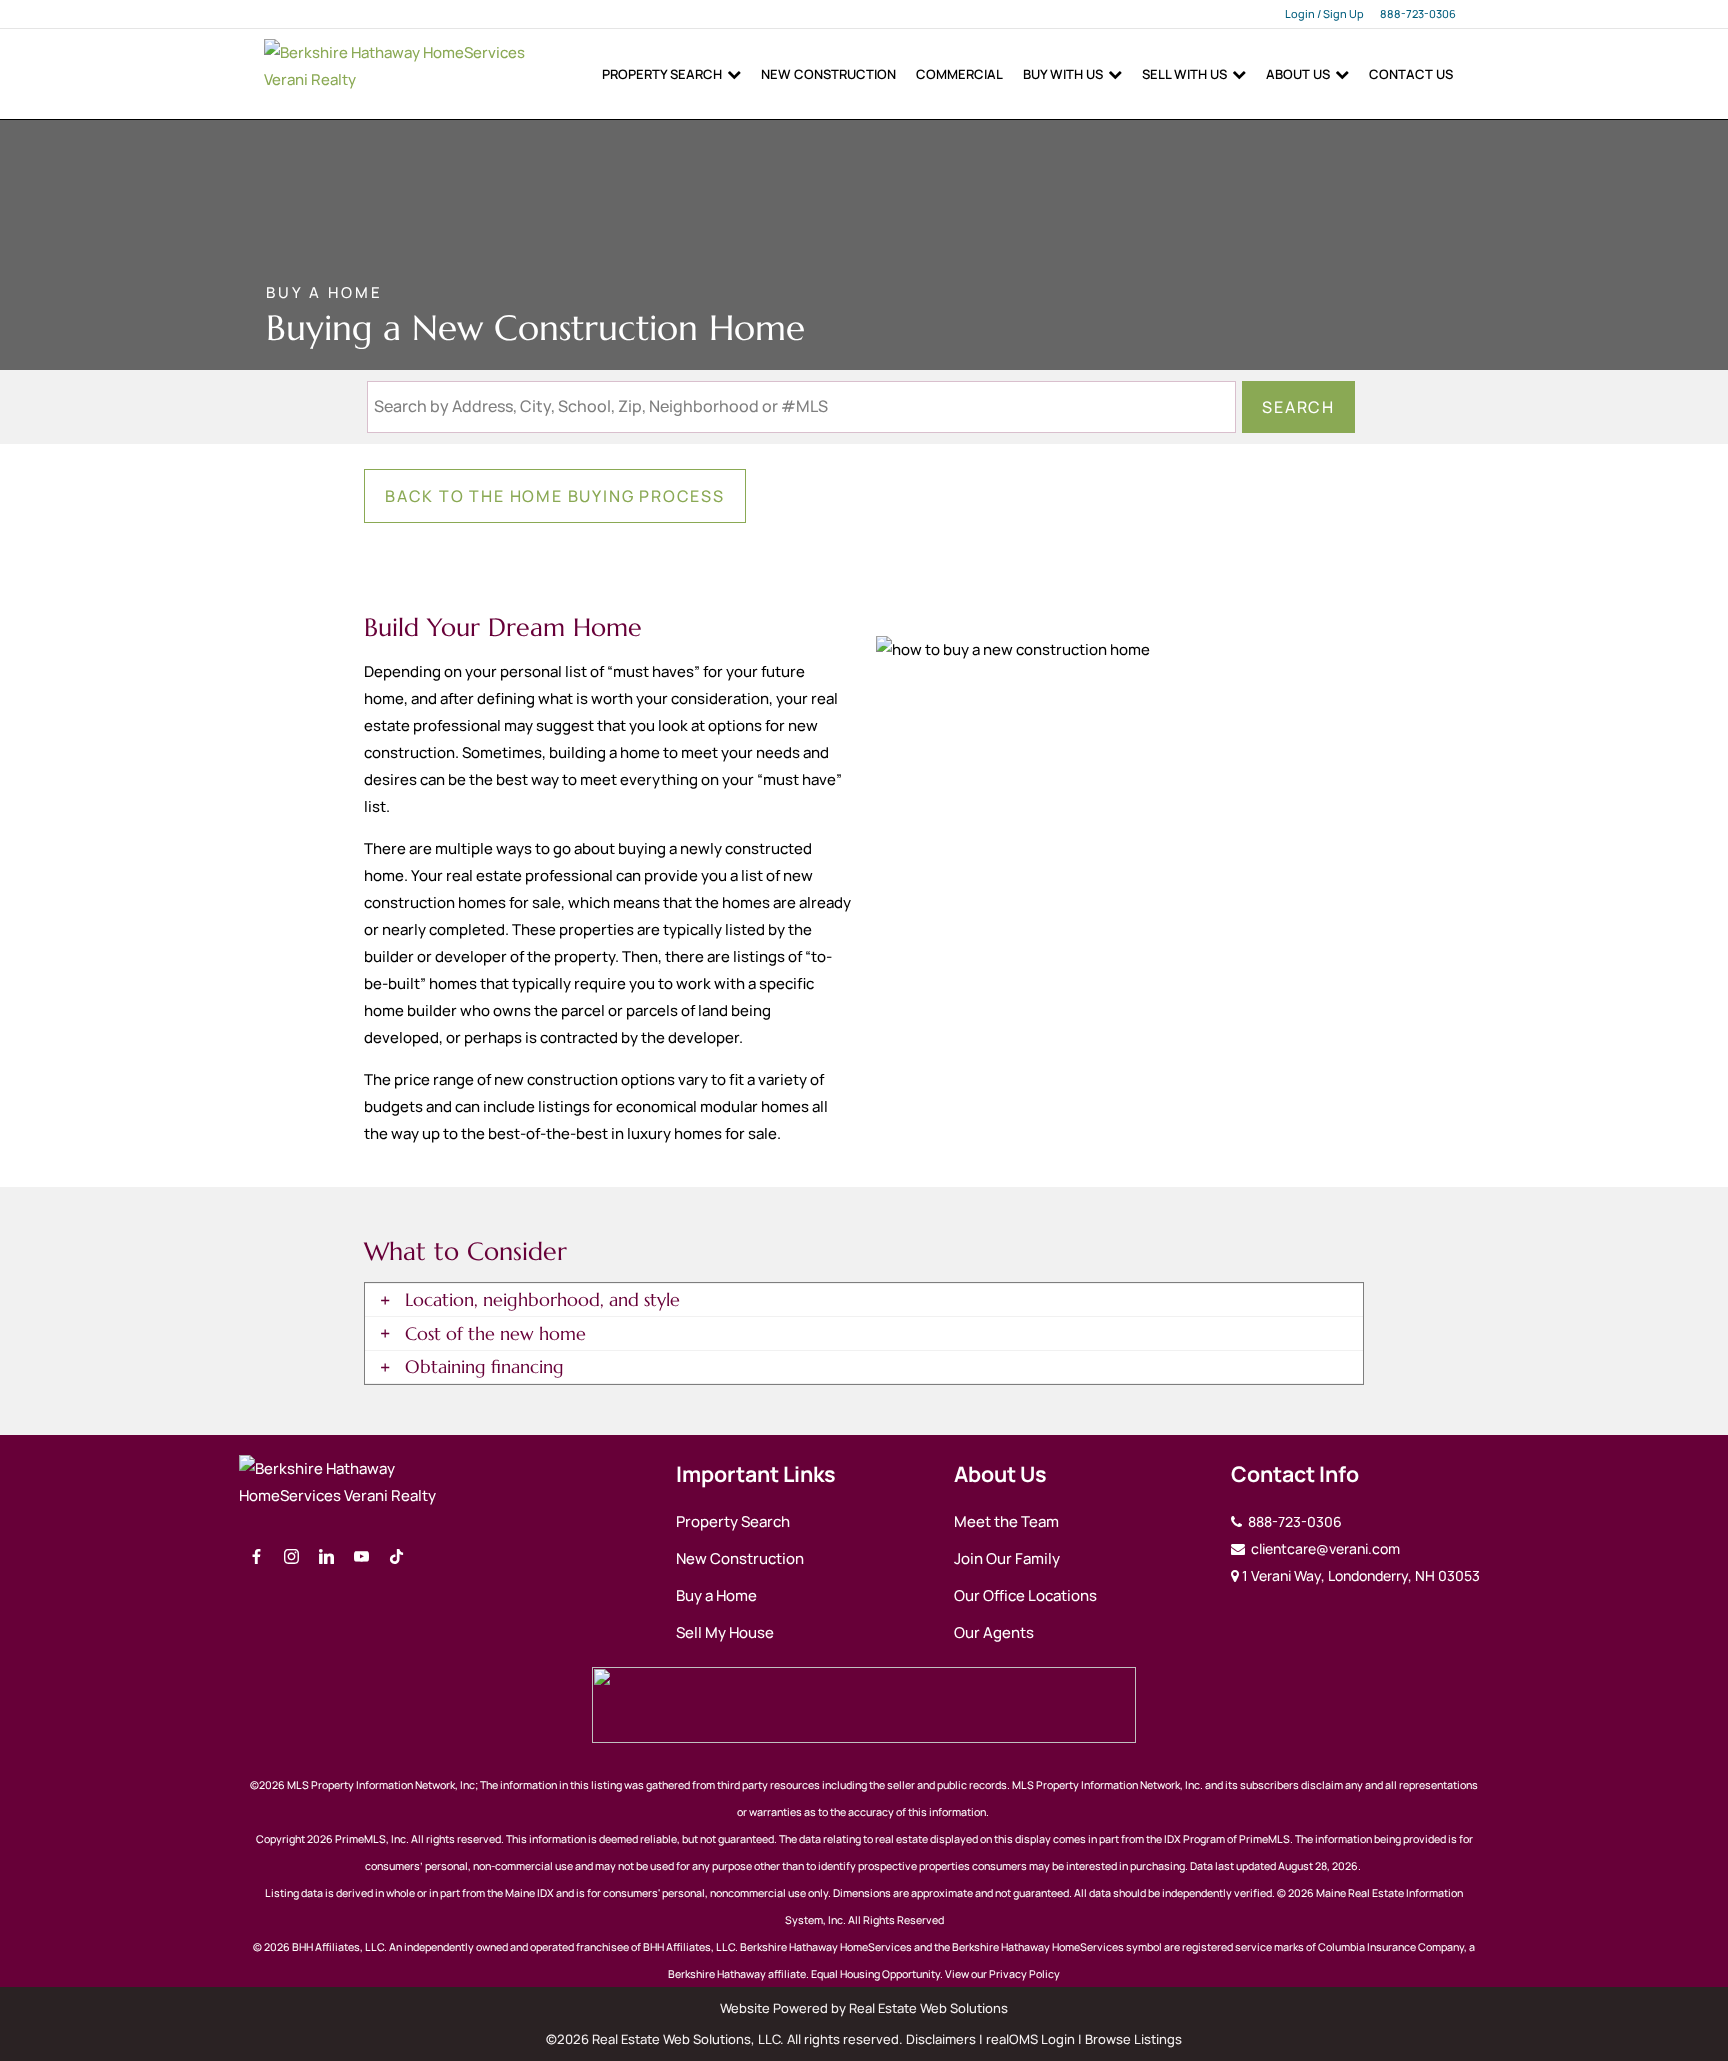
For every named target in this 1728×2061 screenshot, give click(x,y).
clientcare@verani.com (1324, 1548)
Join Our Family (1007, 1558)
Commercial (959, 74)
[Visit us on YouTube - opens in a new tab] (361, 1557)
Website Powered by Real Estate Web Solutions (864, 2008)
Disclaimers (941, 2039)
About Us (1298, 74)
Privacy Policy (1024, 1974)
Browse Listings (1133, 2039)
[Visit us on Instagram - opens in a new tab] (291, 1557)
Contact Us (1411, 74)
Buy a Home (716, 1595)
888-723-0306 (1418, 13)
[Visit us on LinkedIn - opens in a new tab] (326, 1557)
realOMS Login (1030, 2039)
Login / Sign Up (1324, 13)
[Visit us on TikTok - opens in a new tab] (396, 1557)
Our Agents (994, 1632)
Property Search (662, 74)
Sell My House (725, 1632)
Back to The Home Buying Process (555, 496)
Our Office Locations (1025, 1595)
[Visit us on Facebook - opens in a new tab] (256, 1557)
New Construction (828, 74)
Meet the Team (1006, 1521)
